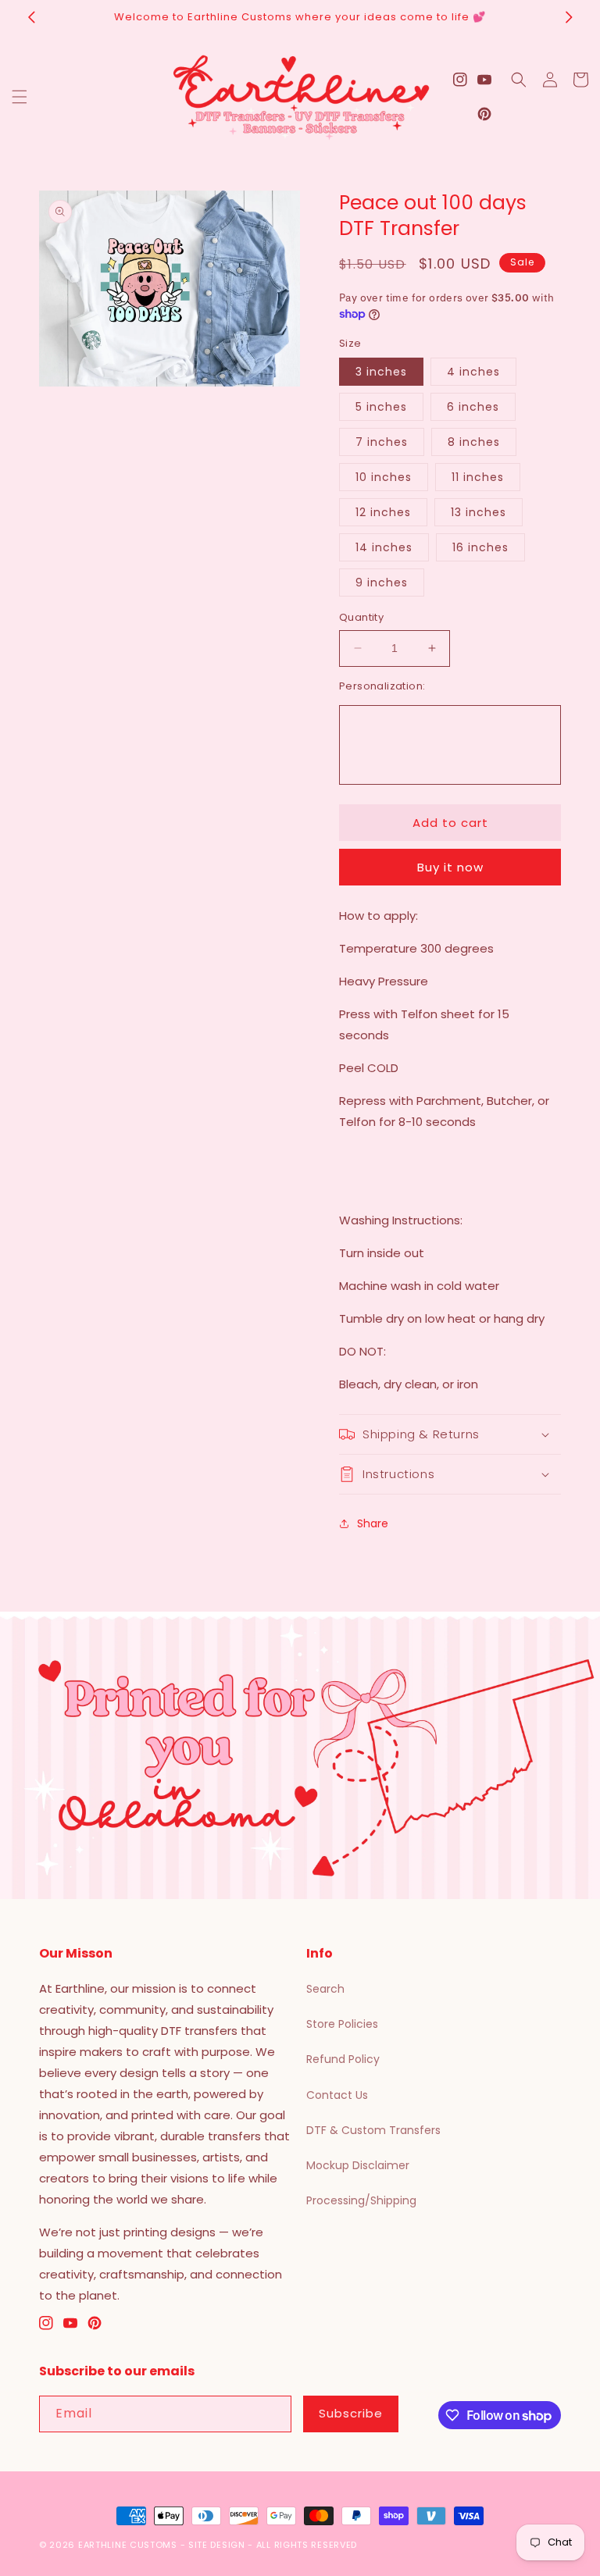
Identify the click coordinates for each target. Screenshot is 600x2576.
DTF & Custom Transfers (373, 2130)
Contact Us (337, 2095)
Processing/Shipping (361, 2200)
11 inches (478, 477)
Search (325, 1989)
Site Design (217, 2545)
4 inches (473, 372)
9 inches (382, 583)
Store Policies (342, 2024)
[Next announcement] (569, 17)
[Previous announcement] (31, 17)
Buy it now (450, 867)
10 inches (384, 477)
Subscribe (351, 2413)
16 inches (480, 547)
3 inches (381, 372)
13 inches (479, 512)
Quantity (361, 617)
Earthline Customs (128, 2545)
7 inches (382, 442)
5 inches (381, 407)
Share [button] (373, 1523)
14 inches (384, 547)
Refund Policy (343, 2059)
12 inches (383, 512)
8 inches (474, 442)
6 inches (473, 407)
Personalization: (382, 686)
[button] (20, 97)
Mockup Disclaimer (358, 2165)
